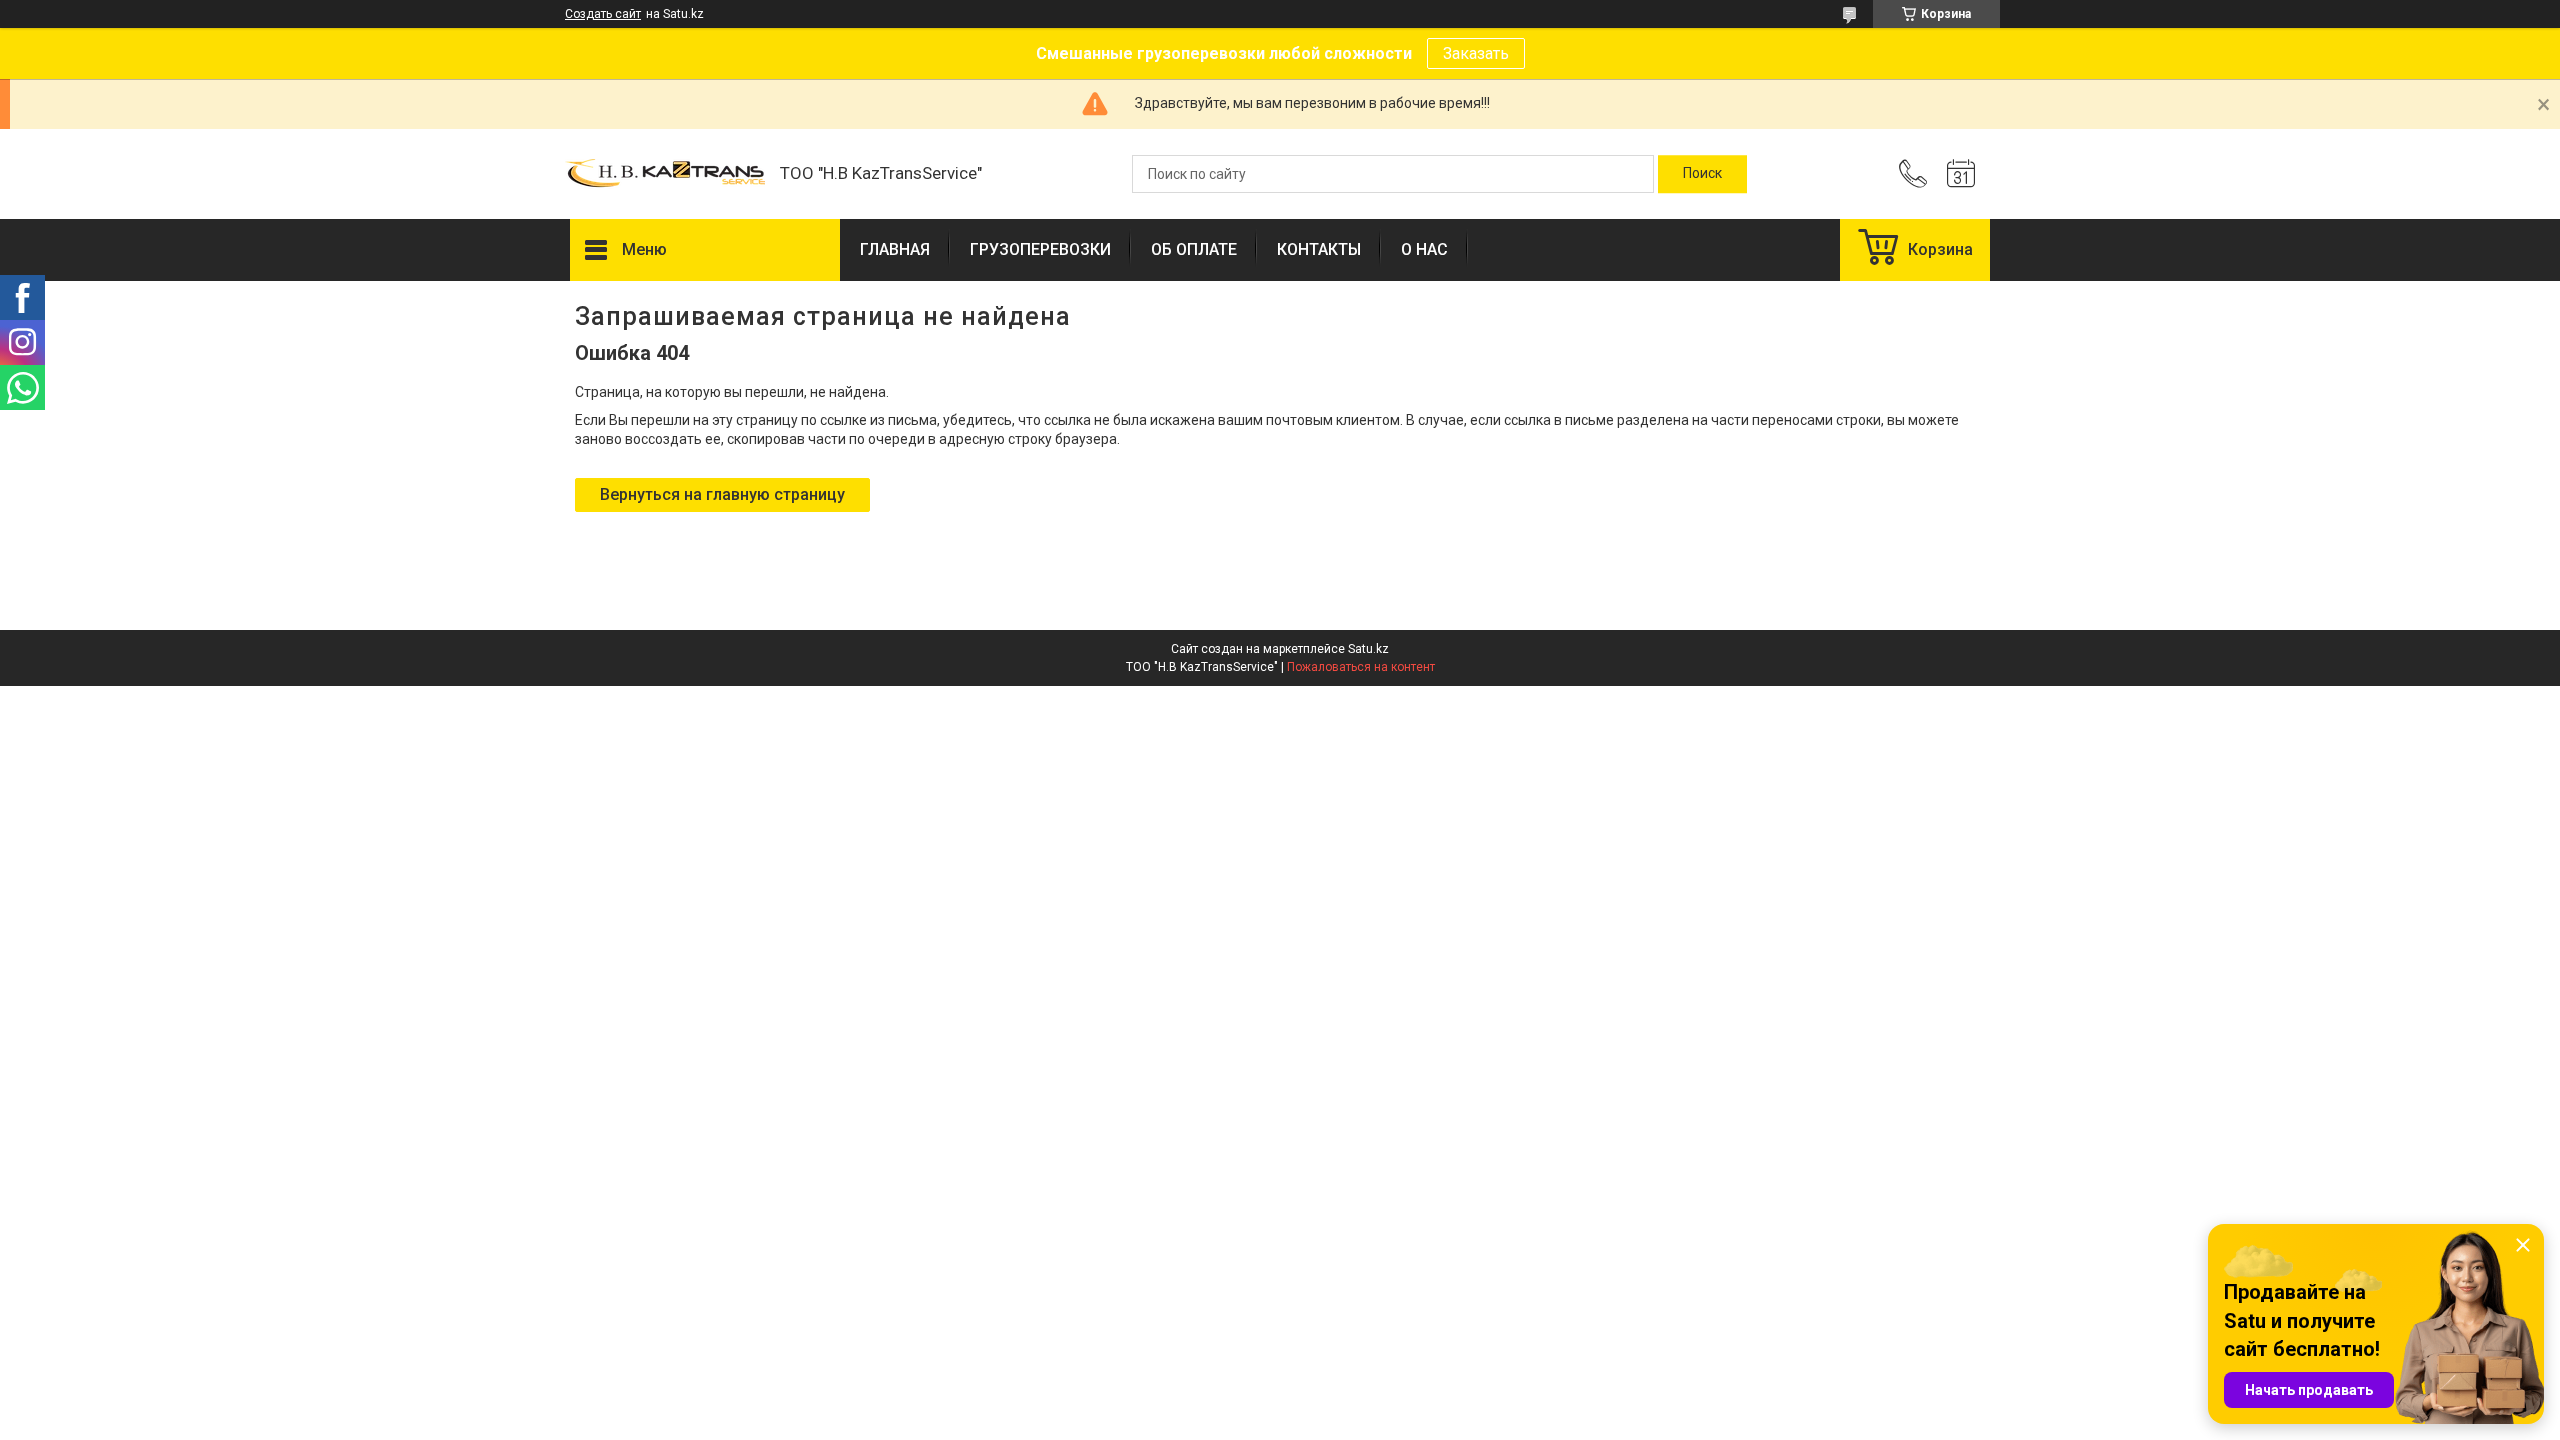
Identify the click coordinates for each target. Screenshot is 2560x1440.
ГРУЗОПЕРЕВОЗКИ (1040, 249)
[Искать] (1702, 174)
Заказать (1476, 53)
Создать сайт (603, 14)
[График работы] (1961, 174)
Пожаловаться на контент (1361, 667)
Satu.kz (1368, 649)
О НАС (1424, 249)
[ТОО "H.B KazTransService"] (665, 174)
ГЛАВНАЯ (895, 249)
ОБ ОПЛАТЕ (1194, 249)
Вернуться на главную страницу (722, 494)
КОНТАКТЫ (1319, 249)
